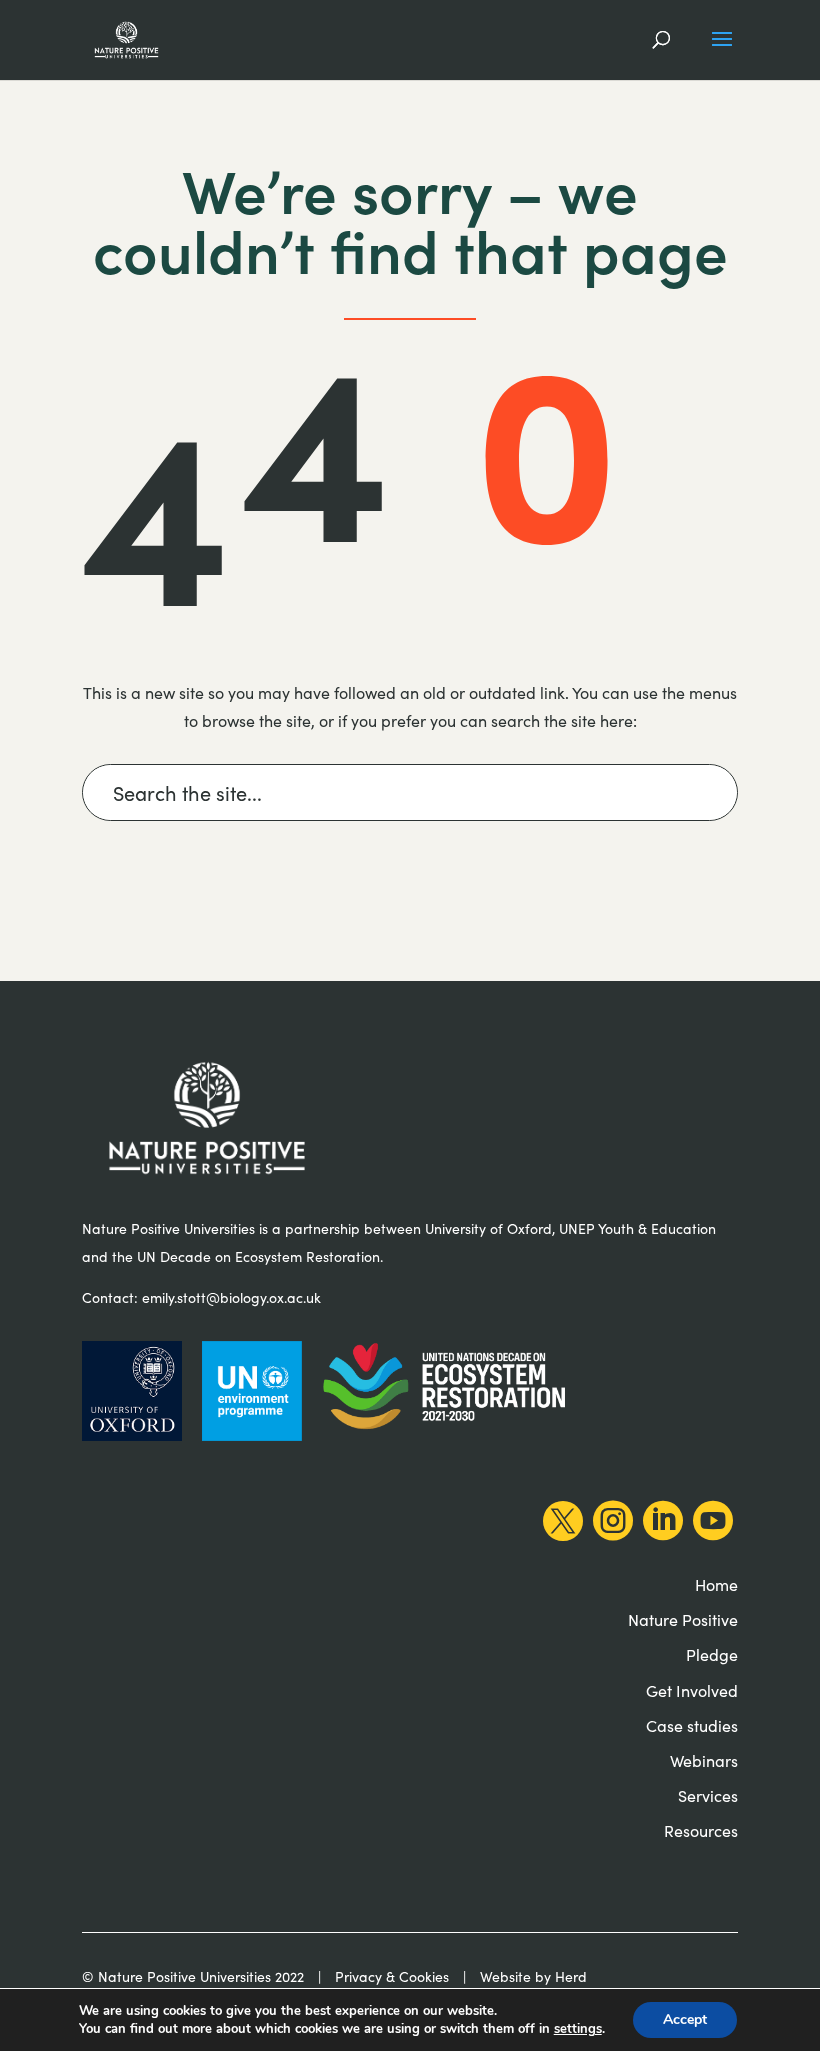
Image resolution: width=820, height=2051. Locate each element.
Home (716, 1584)
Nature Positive (683, 1619)
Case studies (692, 1725)
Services (708, 1795)
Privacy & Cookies (392, 1976)
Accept (685, 2019)
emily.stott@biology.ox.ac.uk (231, 1297)
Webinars (704, 1760)
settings (578, 2029)
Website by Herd (533, 1976)
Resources (701, 1830)
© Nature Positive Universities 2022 (193, 1976)
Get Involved (692, 1690)
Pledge (712, 1654)
